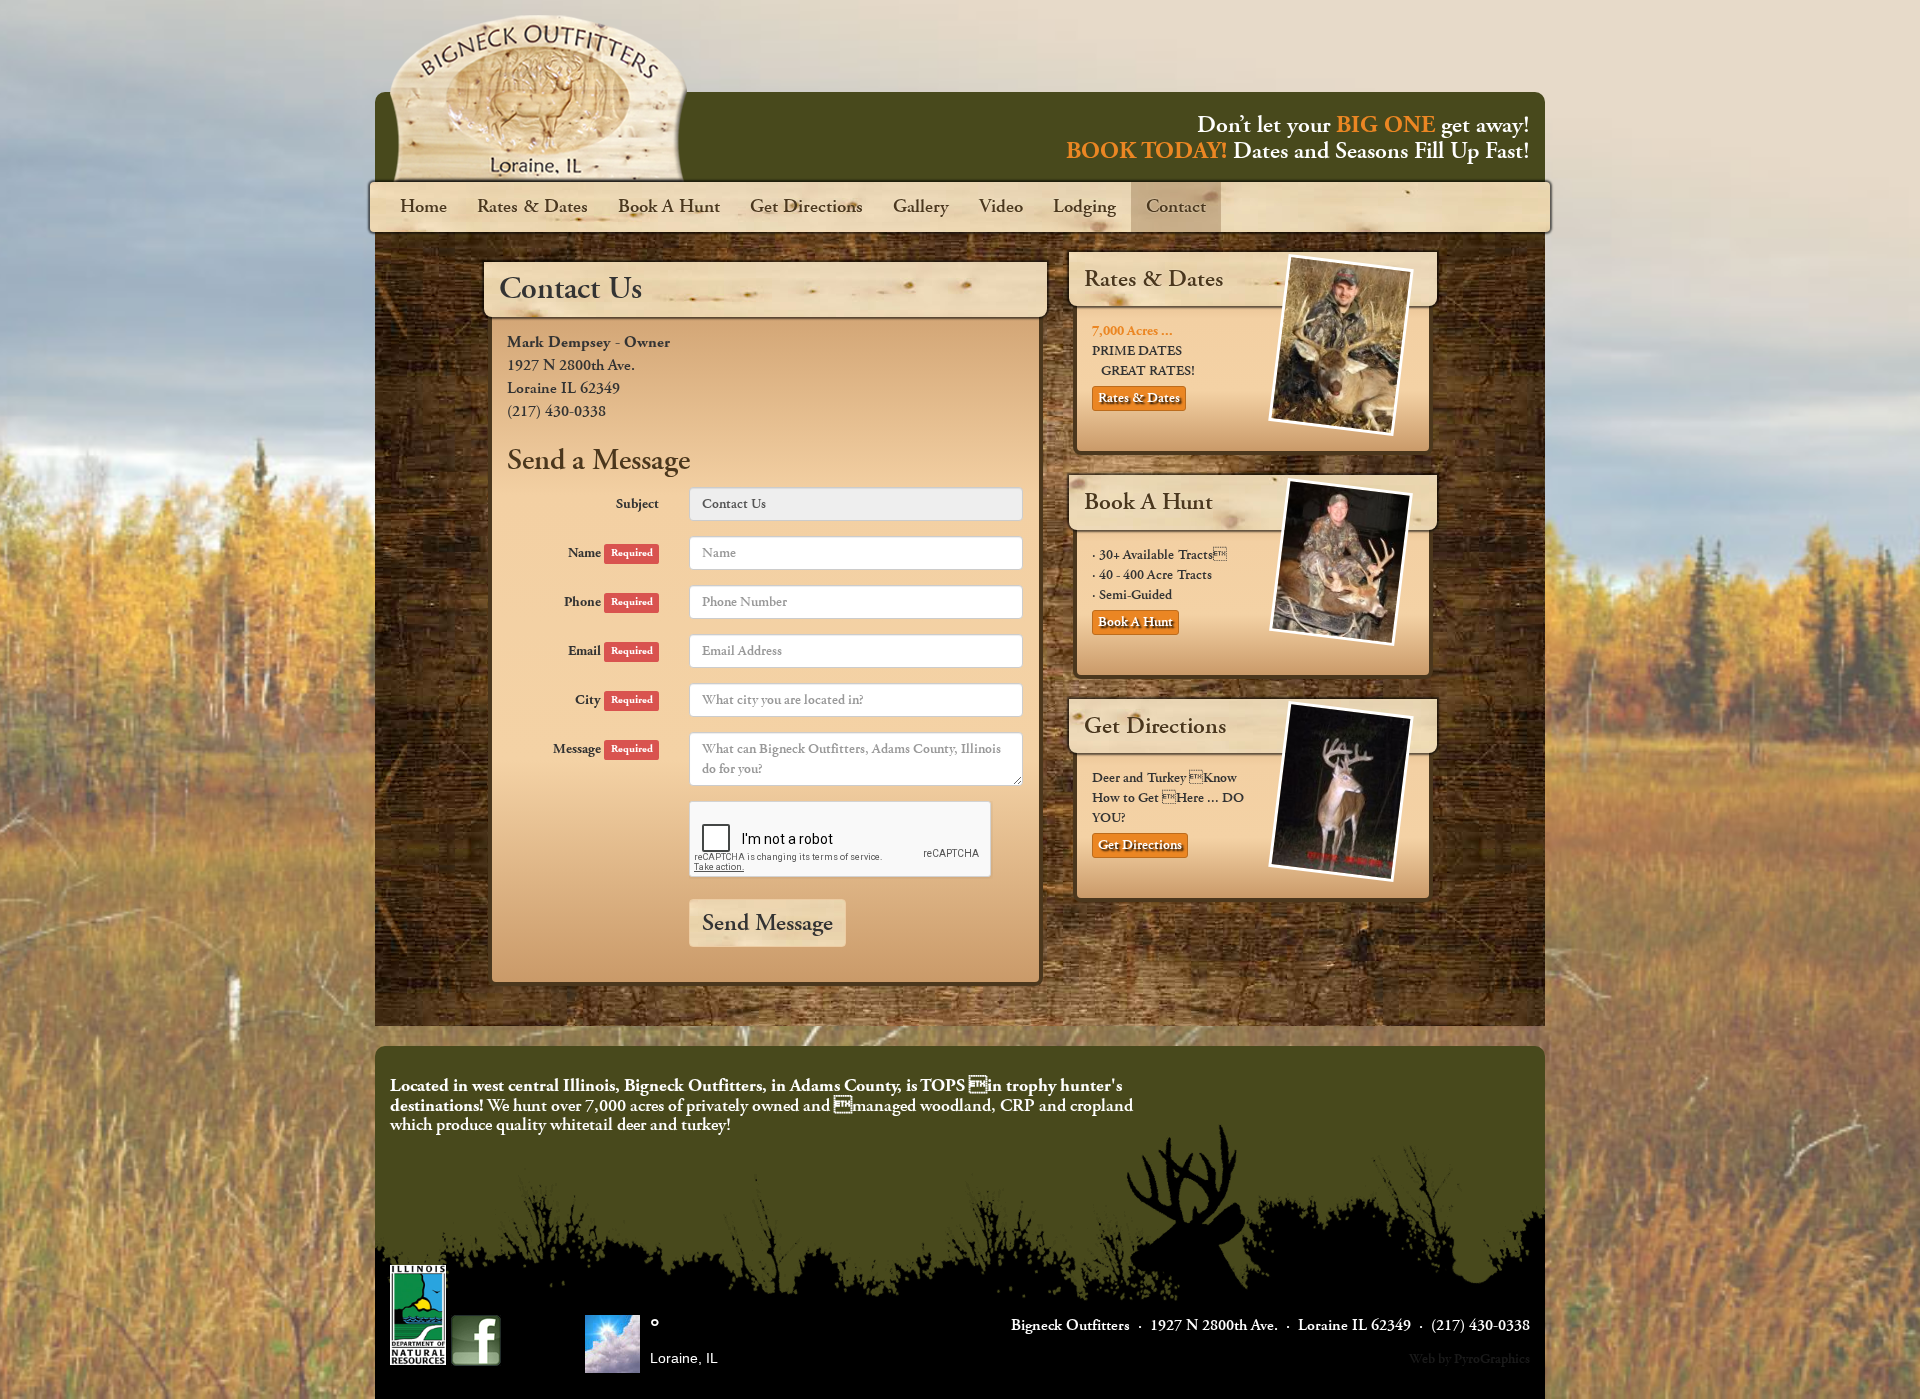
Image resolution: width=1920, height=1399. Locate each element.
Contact (1176, 207)
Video (1001, 207)
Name (610, 553)
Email (610, 651)
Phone (608, 602)
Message (602, 749)
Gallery (921, 207)
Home (423, 207)
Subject (637, 504)
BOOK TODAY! (1146, 151)
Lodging (1084, 207)
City (613, 700)
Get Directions (806, 207)
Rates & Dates (532, 207)
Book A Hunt (669, 207)
